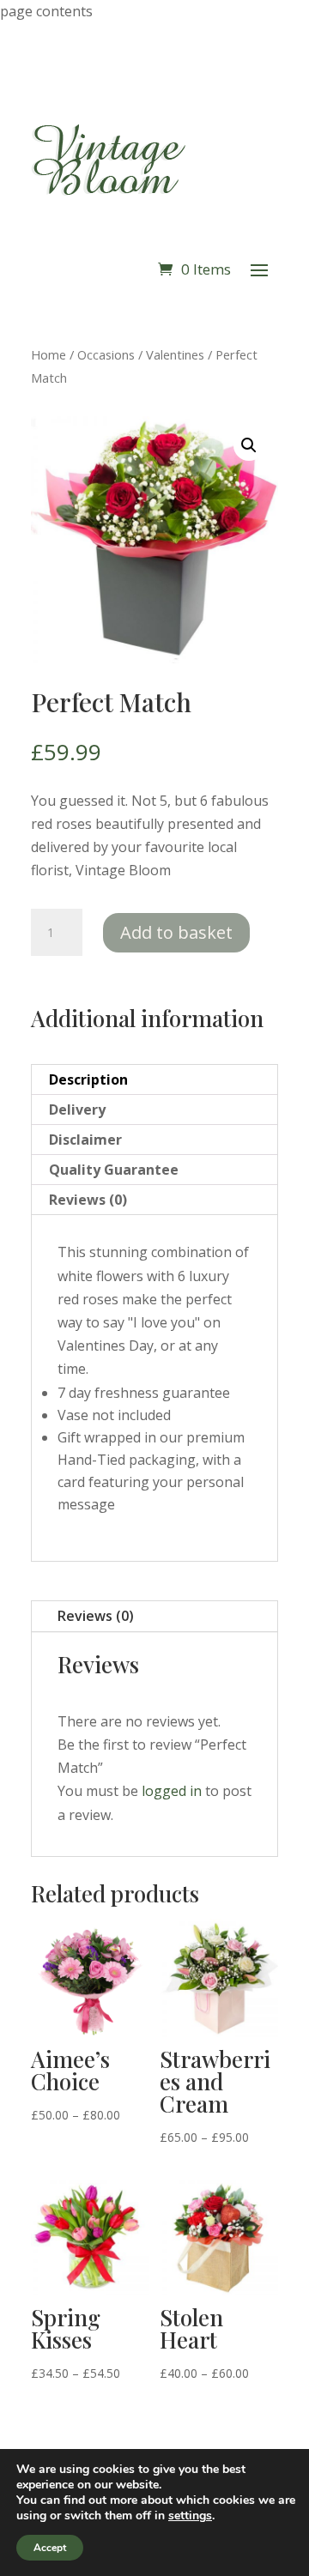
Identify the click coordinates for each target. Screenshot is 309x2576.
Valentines (175, 354)
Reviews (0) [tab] (88, 1200)
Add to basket (176, 932)
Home (48, 354)
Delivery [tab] (77, 1110)
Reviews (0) (96, 1616)
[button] (249, 445)
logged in (172, 1791)
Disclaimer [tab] (85, 1140)
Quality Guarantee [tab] (114, 1170)
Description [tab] (88, 1079)
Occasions (106, 354)
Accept (50, 2548)
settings (190, 2516)
